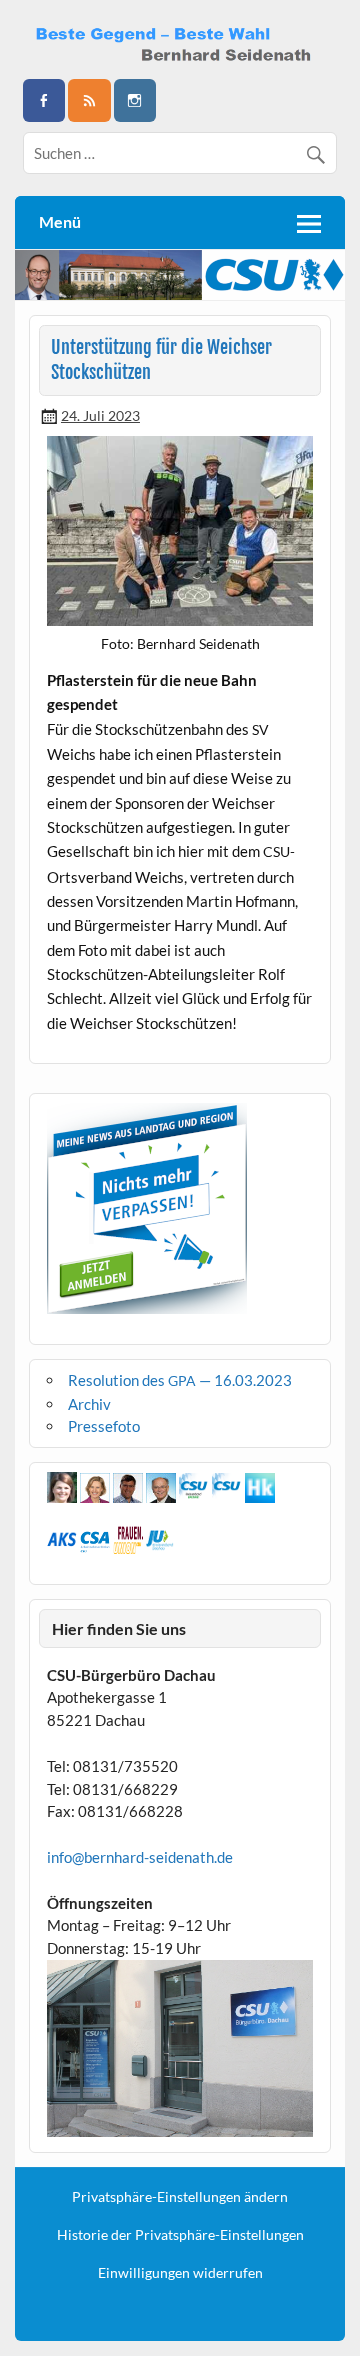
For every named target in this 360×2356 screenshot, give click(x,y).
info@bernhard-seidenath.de (140, 1857)
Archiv (89, 1404)
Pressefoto (104, 1426)
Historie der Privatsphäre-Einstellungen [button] (180, 2235)
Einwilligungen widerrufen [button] (180, 2273)
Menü (60, 221)
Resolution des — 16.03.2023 (180, 1380)
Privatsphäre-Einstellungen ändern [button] (180, 2197)
